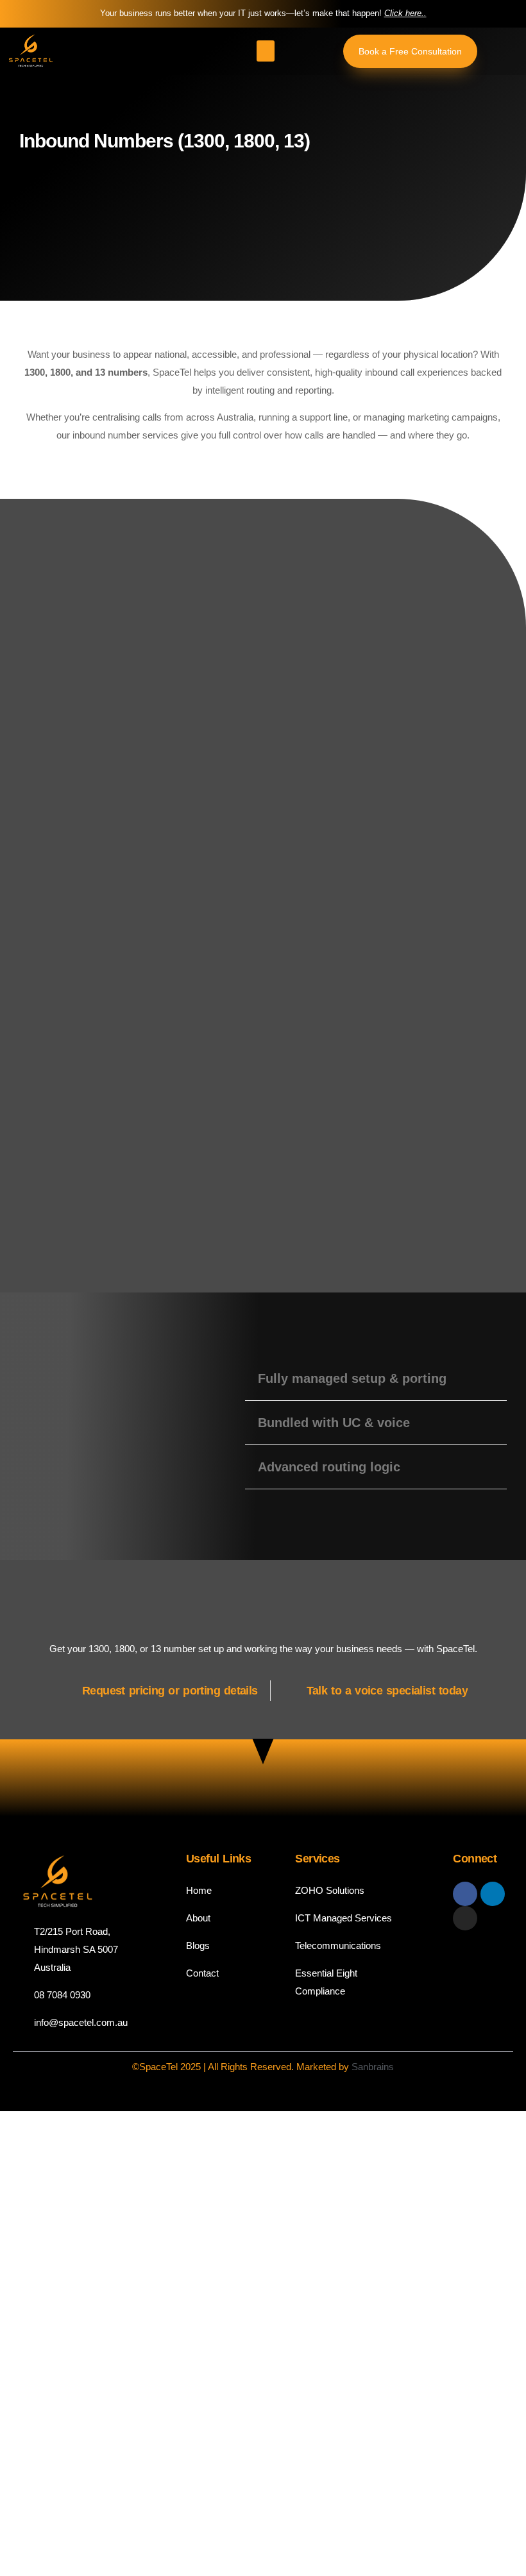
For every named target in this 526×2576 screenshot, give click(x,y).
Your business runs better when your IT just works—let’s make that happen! (263, 13)
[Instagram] (465, 1918)
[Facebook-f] (465, 1894)
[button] (266, 51)
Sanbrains (373, 2067)
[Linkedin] (493, 1894)
